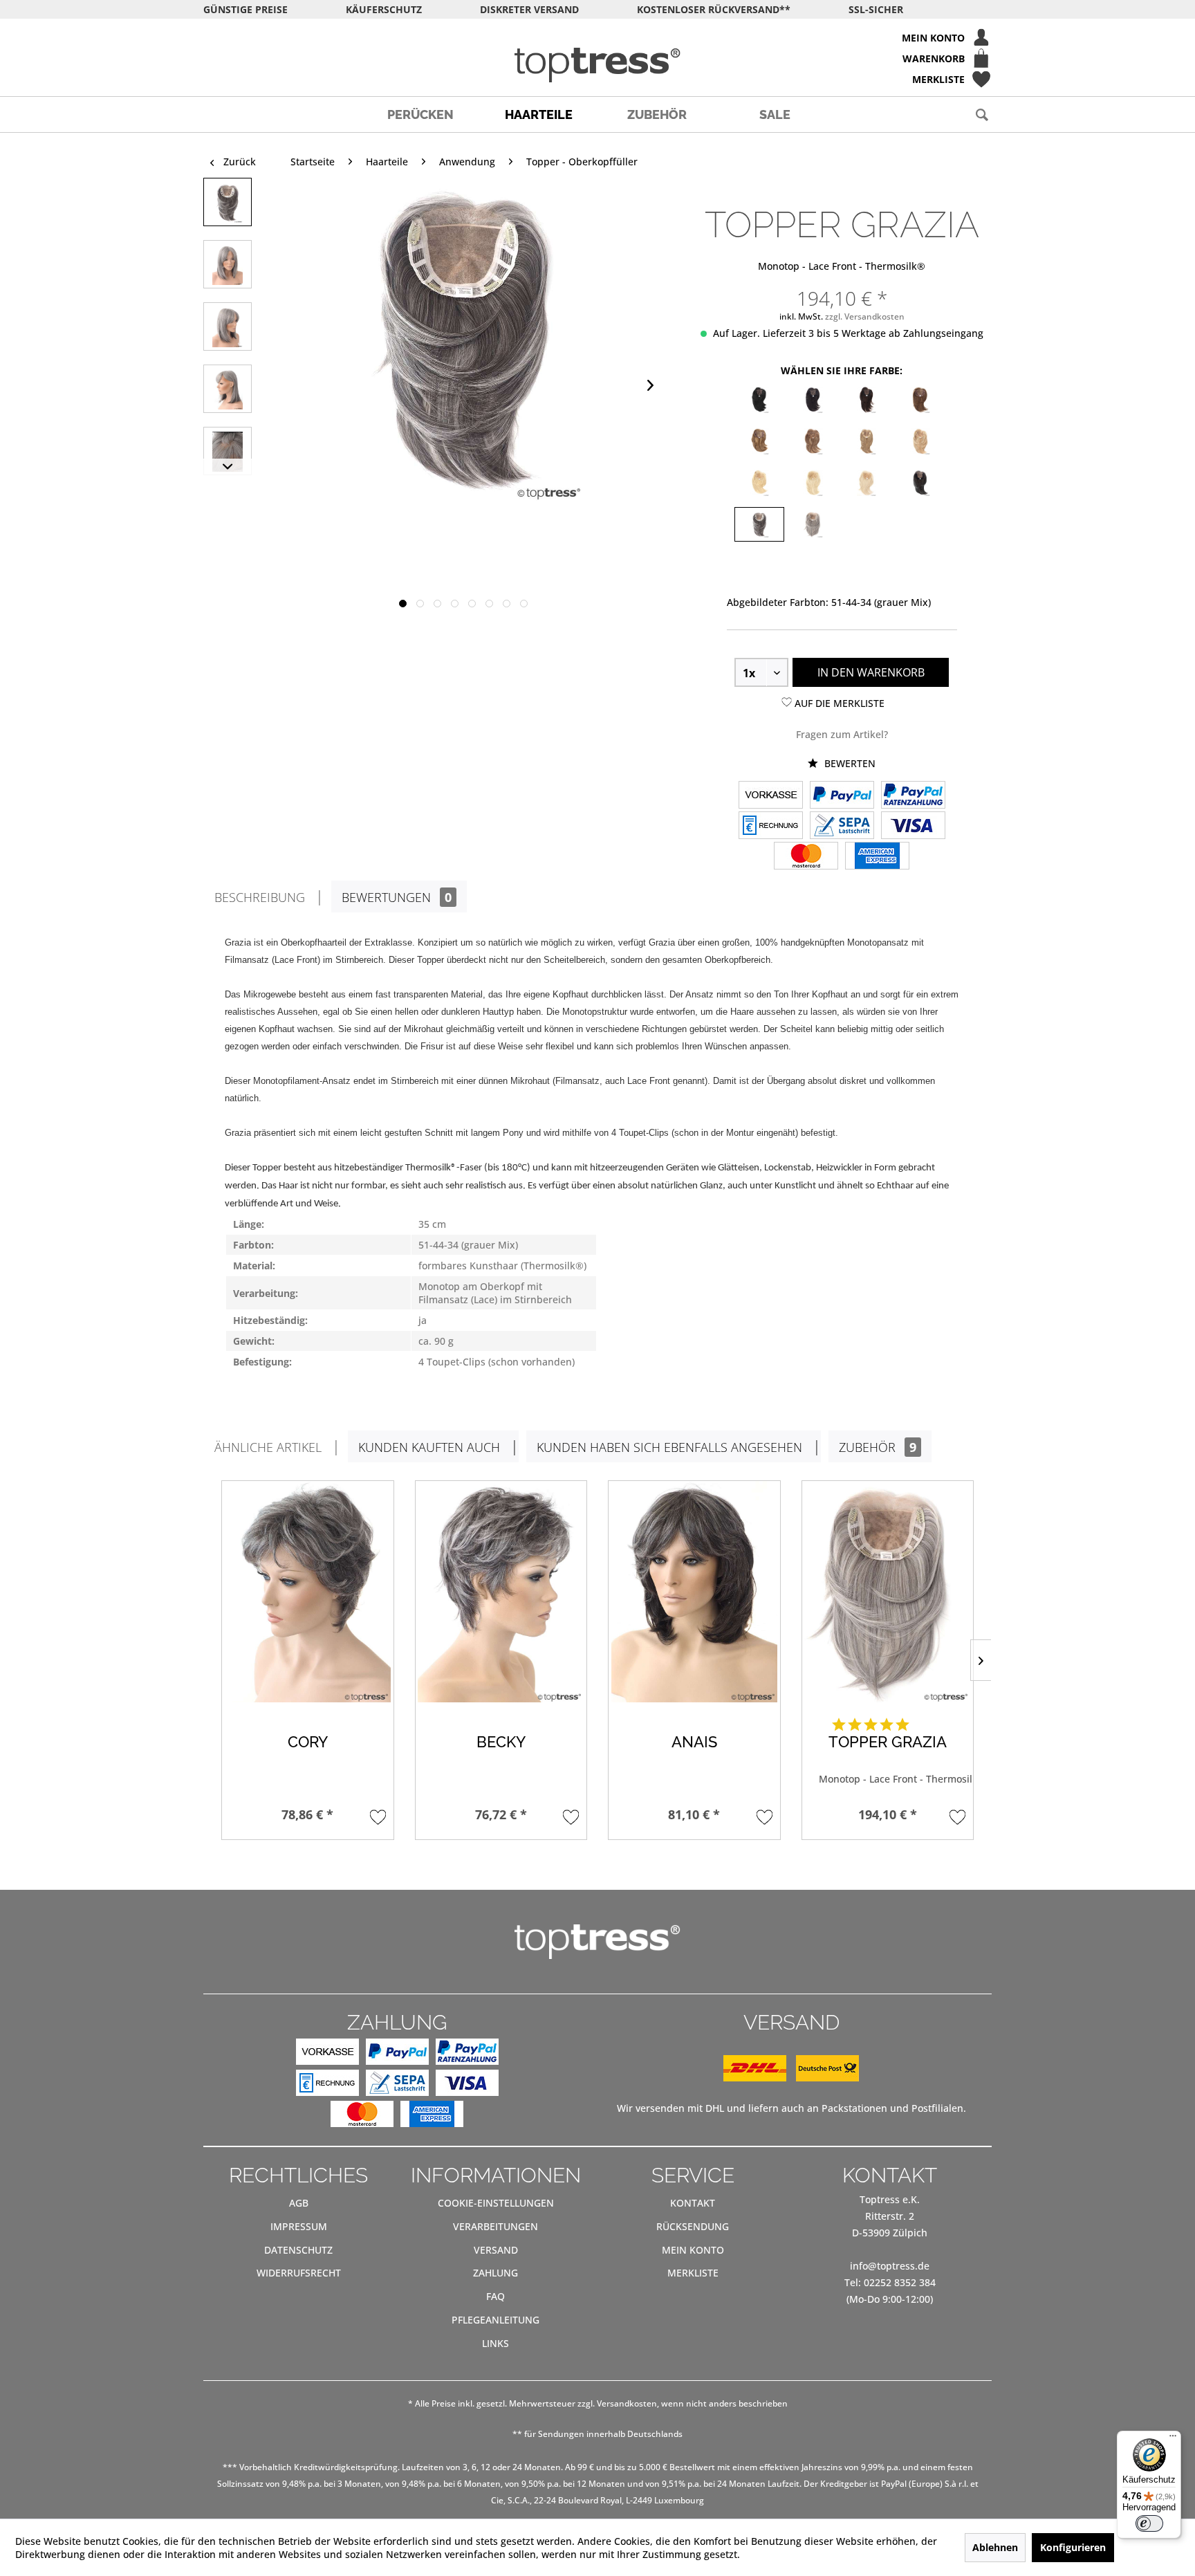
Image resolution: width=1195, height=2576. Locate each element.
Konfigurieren (1073, 2547)
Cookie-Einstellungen (496, 2203)
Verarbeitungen (495, 2226)
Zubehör (878, 1447)
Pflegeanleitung (495, 2320)
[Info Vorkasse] (771, 796)
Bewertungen (397, 897)
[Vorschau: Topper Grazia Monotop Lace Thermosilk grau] (228, 202)
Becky (501, 1742)
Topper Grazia (888, 1742)
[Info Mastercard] (806, 857)
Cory (308, 1742)
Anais (694, 1742)
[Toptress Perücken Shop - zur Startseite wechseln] (597, 65)
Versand (496, 2250)
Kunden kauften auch (429, 1447)
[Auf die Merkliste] (378, 1817)
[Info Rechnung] (771, 827)
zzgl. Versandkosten (865, 316)
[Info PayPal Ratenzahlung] (913, 796)
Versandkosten (627, 2403)
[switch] (1149, 2523)
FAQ (495, 2296)
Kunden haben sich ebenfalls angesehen (669, 1447)
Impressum (299, 2226)
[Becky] (501, 1592)
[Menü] (1173, 2439)
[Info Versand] (791, 2078)
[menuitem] (597, 37)
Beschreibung (260, 897)
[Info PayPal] (842, 796)
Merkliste (693, 2273)
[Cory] (308, 1592)
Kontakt (693, 2203)
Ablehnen (995, 2547)
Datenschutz (298, 2250)
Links (495, 2343)
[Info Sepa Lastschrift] (842, 827)
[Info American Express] (877, 857)
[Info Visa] (913, 827)
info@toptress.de (890, 2266)
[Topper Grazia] (888, 1592)
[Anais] (694, 1592)
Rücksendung (693, 2226)
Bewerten (849, 763)
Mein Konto (693, 2250)
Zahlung (495, 2273)
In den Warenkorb (871, 672)
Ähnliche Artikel (268, 1447)
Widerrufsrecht (299, 2273)
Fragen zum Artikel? (842, 734)
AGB (299, 2203)
